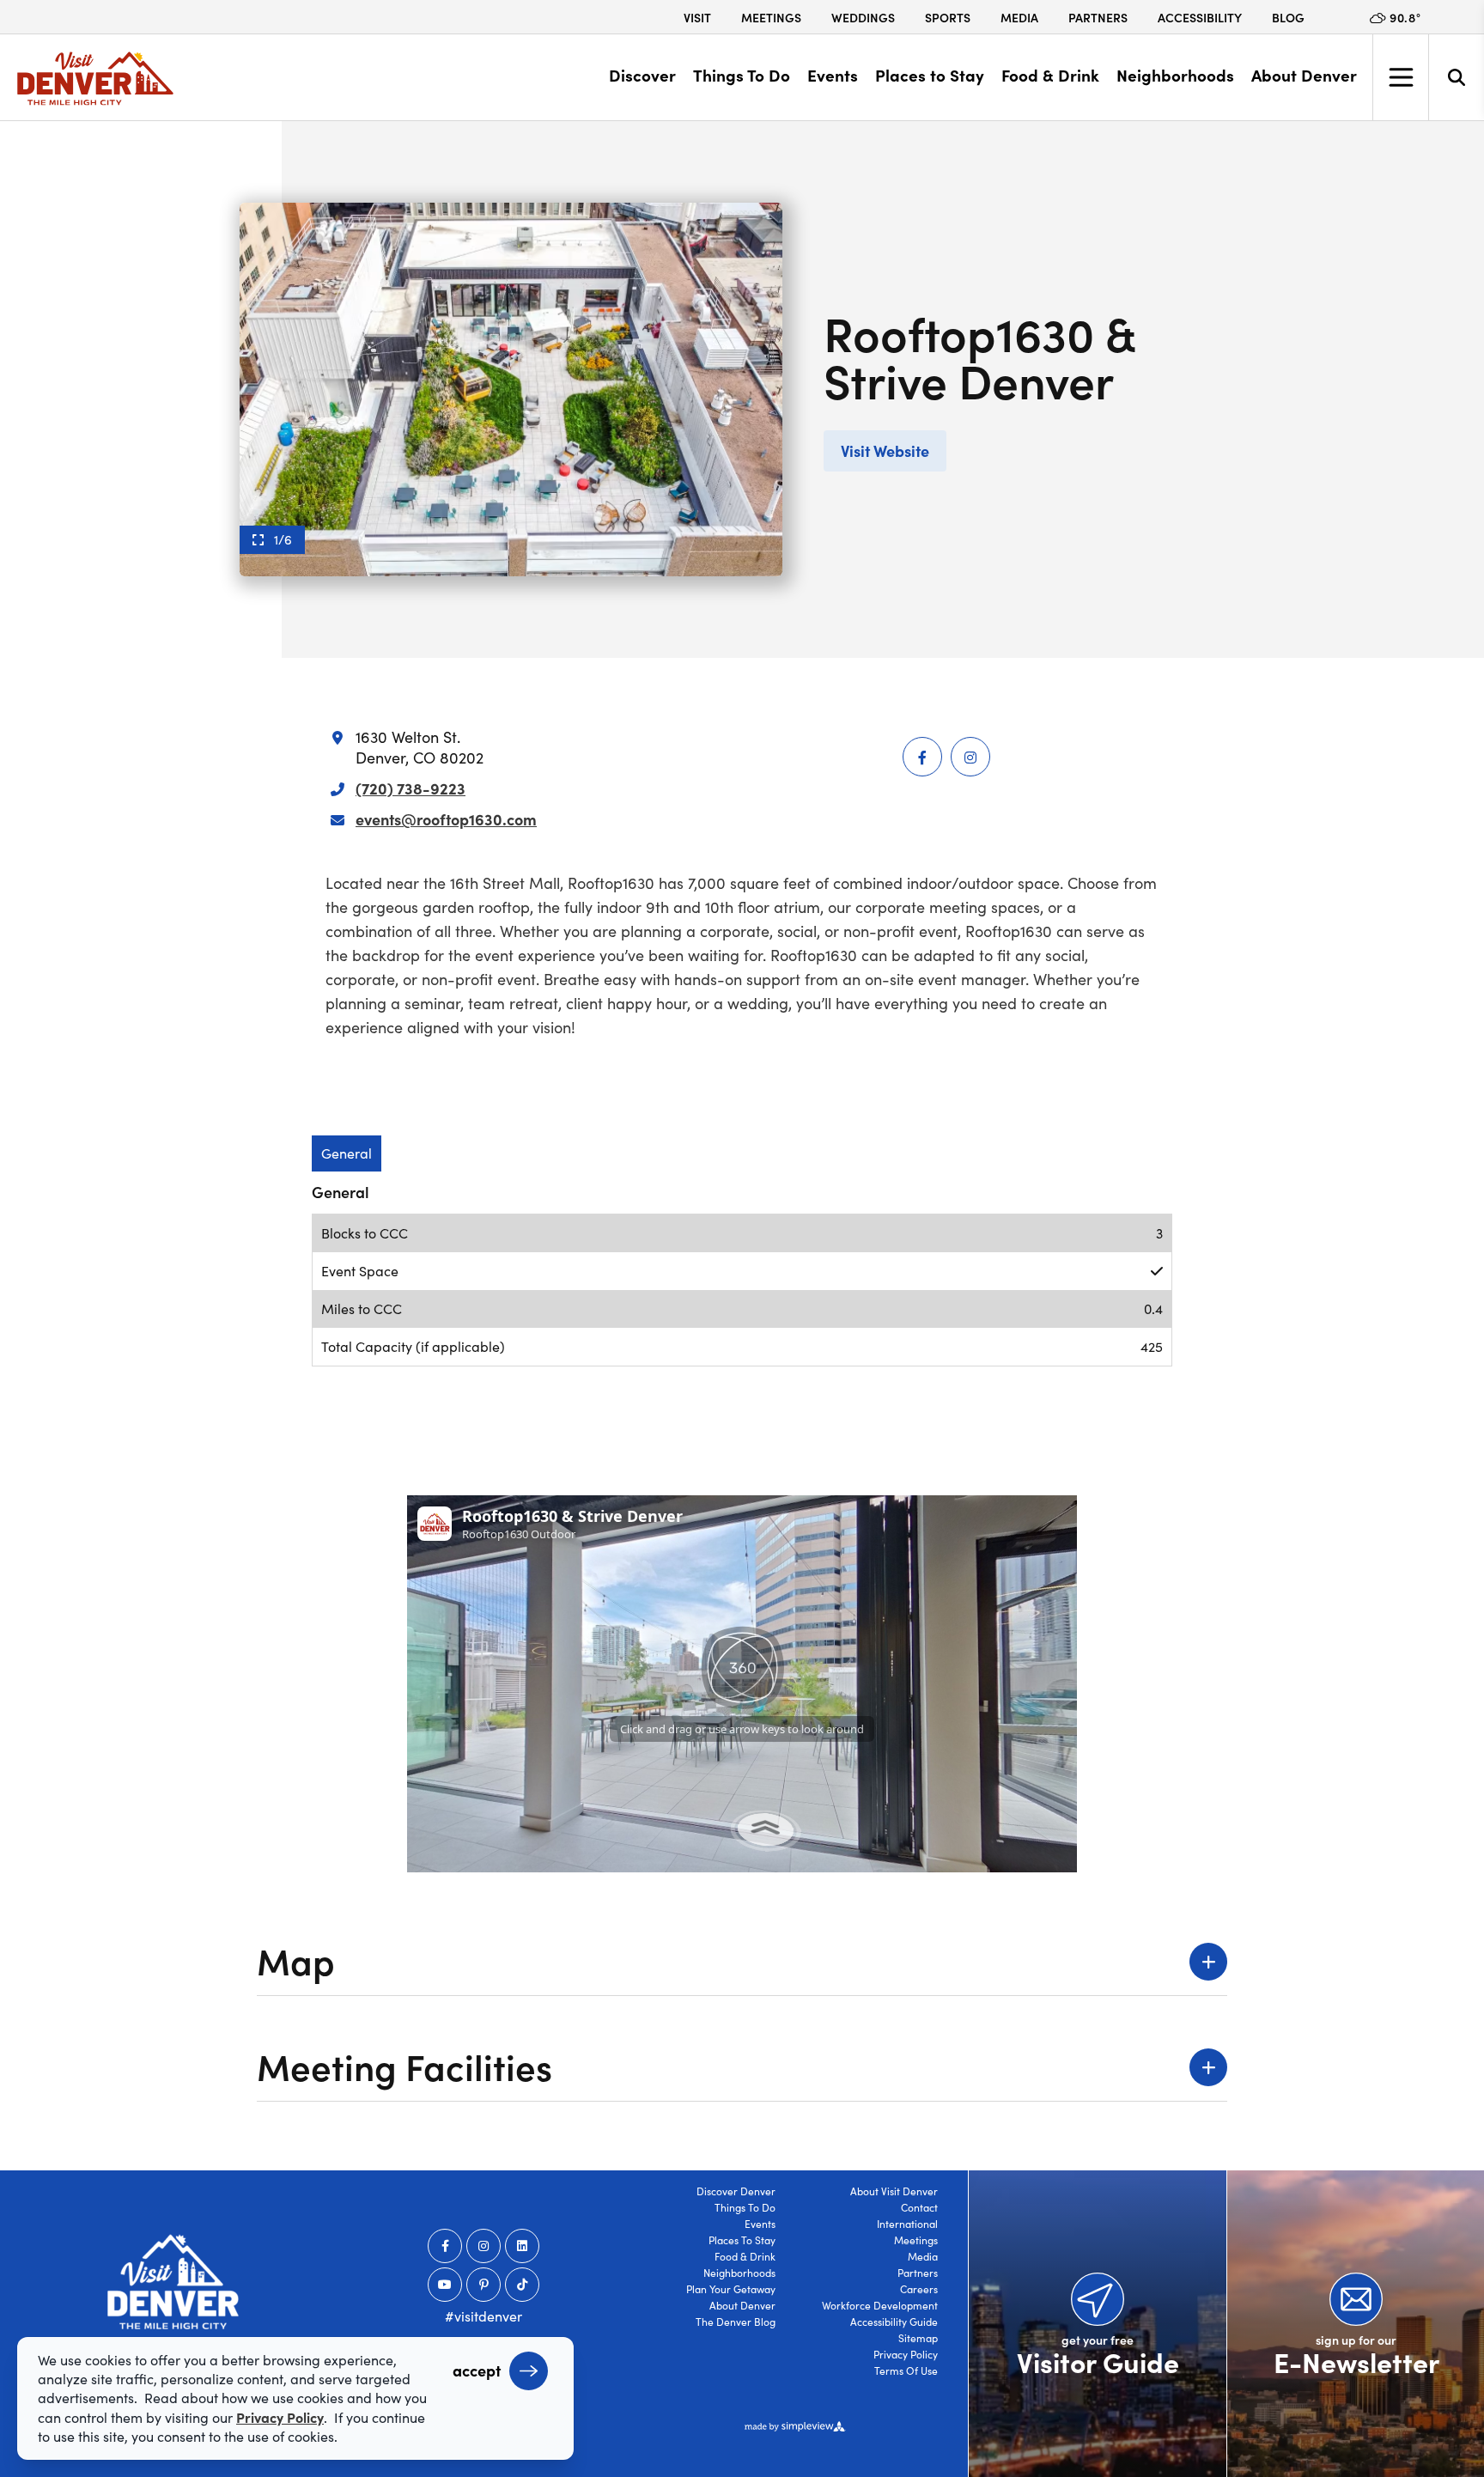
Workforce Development (880, 2305)
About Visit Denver (894, 2191)
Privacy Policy (906, 2354)
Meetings (771, 17)
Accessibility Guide (894, 2322)
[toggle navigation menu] (1400, 77)
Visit (697, 17)
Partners (1098, 17)
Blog (1288, 17)
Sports (948, 17)
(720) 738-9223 (411, 788)
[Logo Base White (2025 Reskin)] (173, 2282)
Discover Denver (736, 2191)
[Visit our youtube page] (445, 2285)
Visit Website (885, 450)
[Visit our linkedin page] (522, 2246)
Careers (919, 2289)
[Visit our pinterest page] (484, 2285)
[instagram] (970, 757)
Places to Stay (930, 75)
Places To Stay (742, 2240)
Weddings (863, 17)
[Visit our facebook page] (445, 2246)
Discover (642, 75)
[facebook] (922, 757)
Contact (919, 2207)
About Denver (1304, 75)
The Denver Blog (736, 2322)
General (347, 1153)
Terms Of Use (906, 2370)
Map (296, 1960)
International (907, 2224)
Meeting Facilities (404, 2065)
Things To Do (742, 75)
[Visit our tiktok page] (522, 2285)
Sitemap (918, 2338)
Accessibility (1200, 17)
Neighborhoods (1175, 75)
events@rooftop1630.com (446, 819)
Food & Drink (1050, 75)
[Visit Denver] (95, 79)
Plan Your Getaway (731, 2289)
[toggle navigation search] (1456, 77)
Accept (477, 2370)
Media (1019, 17)
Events (833, 75)
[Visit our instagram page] (484, 2246)
